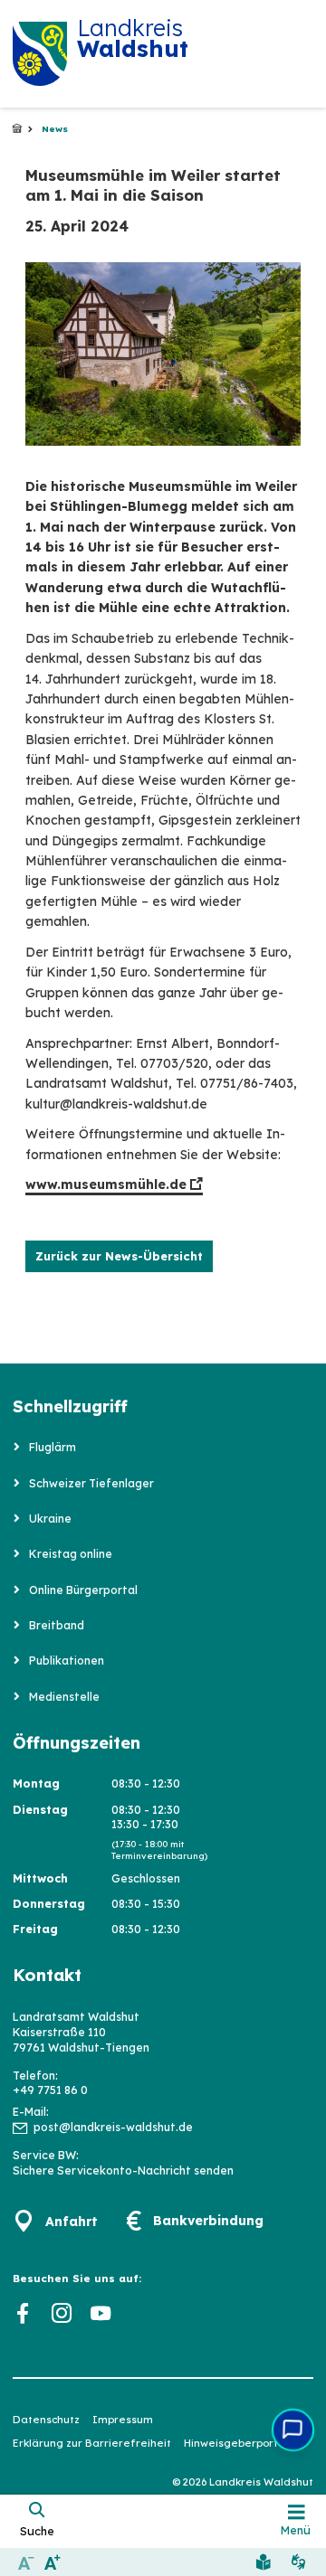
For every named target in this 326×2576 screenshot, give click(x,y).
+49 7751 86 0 (50, 2090)
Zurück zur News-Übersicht (119, 1256)
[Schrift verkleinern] (26, 2562)
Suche (37, 2531)
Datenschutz (46, 2420)
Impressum (123, 2420)
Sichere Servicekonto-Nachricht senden (123, 2170)
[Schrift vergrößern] (52, 2562)
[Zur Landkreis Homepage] (40, 54)
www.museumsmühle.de (106, 1184)
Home (17, 129)
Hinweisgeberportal (236, 2443)
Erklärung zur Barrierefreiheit (92, 2443)
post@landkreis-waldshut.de (113, 2127)
